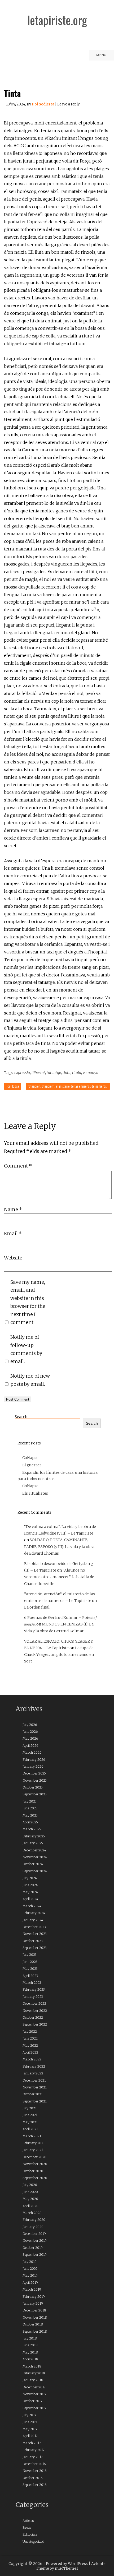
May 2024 (30, 1892)
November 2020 (35, 2164)
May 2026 (30, 1738)
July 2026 (30, 1725)
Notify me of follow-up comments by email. (26, 1349)
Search (21, 1417)
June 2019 (30, 2269)
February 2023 (34, 1989)
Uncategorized (33, 2542)
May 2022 (30, 2045)
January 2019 (33, 2303)
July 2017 (29, 2415)
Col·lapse (13, 1086)
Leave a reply (68, 104)
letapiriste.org (57, 20)
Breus (27, 2528)
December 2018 (34, 2310)
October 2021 (33, 2094)
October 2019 (33, 2248)
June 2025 (30, 1808)
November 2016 (34, 2471)
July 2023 (30, 1955)
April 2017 (30, 2436)
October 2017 (32, 2401)
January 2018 (33, 2380)
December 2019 (34, 2234)
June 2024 (30, 1885)
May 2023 (30, 1969)
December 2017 (34, 2387)
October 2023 (33, 1941)
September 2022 (35, 2024)
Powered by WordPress (67, 2564)
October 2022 (33, 2017)
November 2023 (35, 1934)
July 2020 (30, 2185)
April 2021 (30, 2129)
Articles (28, 2521)
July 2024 (30, 1878)
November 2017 (34, 2394)
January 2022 (33, 2073)
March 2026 (32, 1752)
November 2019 (35, 2241)
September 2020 (35, 2178)
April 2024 (30, 1899)
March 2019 (32, 2289)
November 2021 (35, 2087)
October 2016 (32, 2478)
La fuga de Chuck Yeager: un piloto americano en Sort (59, 1655)
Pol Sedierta (43, 104)
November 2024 (35, 1857)
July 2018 (30, 2338)
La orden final (37, 1607)
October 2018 (33, 2324)
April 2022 (30, 2052)
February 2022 (34, 2066)
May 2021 (30, 2122)
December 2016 (34, 2464)
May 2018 (30, 2352)
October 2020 (33, 2171)
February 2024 (34, 1913)
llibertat (38, 1073)
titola (77, 1073)
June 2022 (30, 2038)
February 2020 (34, 2220)
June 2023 (30, 1962)
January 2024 (33, 1920)
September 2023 (35, 1948)
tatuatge (54, 1073)
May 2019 (30, 2275)
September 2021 (35, 2101)
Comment (18, 1166)
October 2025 (33, 1787)
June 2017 (30, 2422)
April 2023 (30, 1976)
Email (13, 1233)
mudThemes (67, 2568)
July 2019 (30, 2262)
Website (13, 1258)
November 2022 (35, 2011)
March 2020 (32, 2213)
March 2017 (32, 2443)
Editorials (30, 2534)
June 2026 (30, 1732)
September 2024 (35, 1871)
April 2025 (30, 1822)
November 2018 (35, 2317)
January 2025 (33, 1843)
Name (13, 1209)
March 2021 (32, 2136)
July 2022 (30, 2031)
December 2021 (34, 2080)
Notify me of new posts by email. (30, 1380)
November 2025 (35, 1780)
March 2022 (32, 2059)
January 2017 (33, 2457)
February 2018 (34, 2373)
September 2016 (34, 2485)
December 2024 (34, 1850)
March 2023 (32, 1983)
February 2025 (34, 1836)
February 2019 (34, 2297)
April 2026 (30, 1746)
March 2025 (32, 1829)
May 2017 (30, 2429)
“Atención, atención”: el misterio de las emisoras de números (67, 1086)
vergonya (91, 1073)
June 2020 (30, 2192)
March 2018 (32, 2366)
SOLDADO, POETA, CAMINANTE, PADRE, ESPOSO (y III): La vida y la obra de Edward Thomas (59, 1546)
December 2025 (34, 1773)
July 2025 (30, 1801)
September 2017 (34, 2408)
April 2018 (30, 2359)
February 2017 (34, 2450)
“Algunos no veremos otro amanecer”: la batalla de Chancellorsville (59, 1577)
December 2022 (34, 2003)
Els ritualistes (35, 1493)
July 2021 (30, 2108)
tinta (67, 1073)
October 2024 (33, 1864)
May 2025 (30, 1815)
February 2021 (34, 2143)
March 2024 (32, 1906)
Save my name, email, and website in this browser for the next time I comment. (28, 1302)
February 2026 (34, 1760)
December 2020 (34, 2157)
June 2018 (30, 2345)
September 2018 (35, 2331)
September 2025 (35, 1794)
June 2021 (30, 2115)
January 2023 (33, 1997)
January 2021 (33, 2150)
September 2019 (35, 2255)
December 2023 (34, 1927)
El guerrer (32, 1465)
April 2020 (30, 2206)
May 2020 (30, 2199)
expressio (22, 1073)
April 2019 (30, 2283)
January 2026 (33, 1766)
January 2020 (33, 2227)
